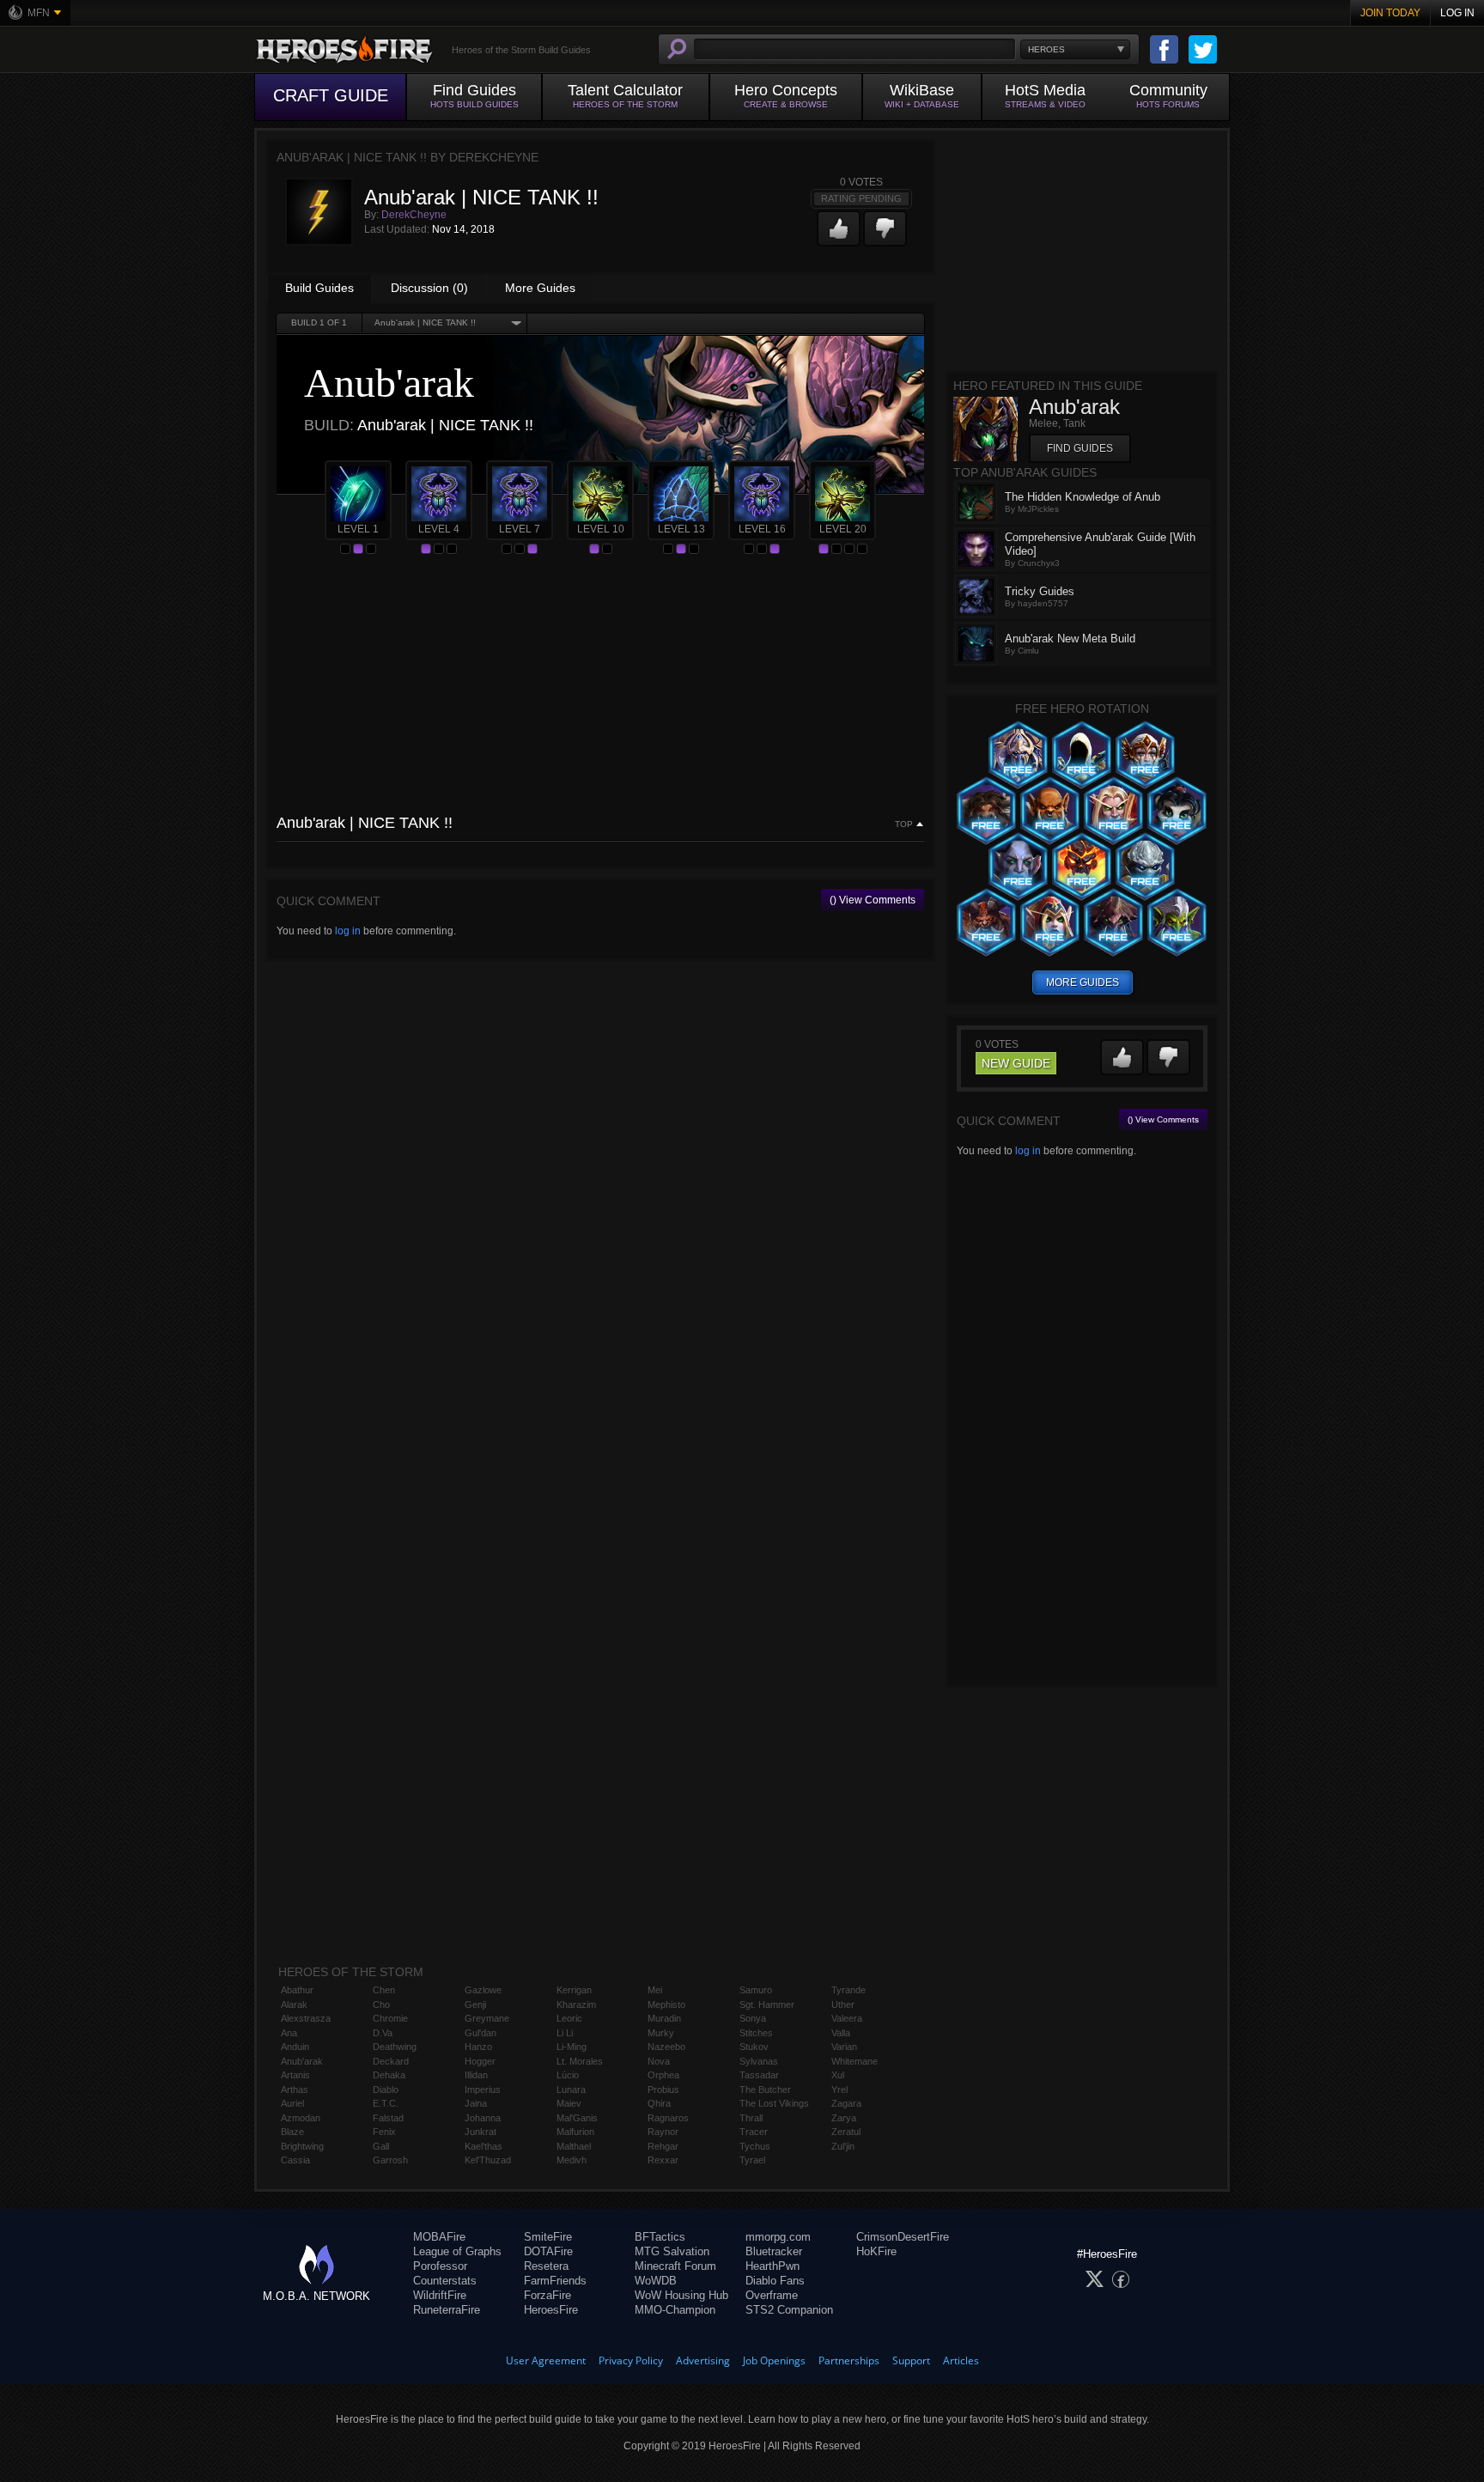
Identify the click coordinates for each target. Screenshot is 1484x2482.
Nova (659, 2061)
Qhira (659, 2103)
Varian (844, 2047)
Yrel (839, 2090)
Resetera (546, 2266)
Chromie (390, 2018)
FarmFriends (555, 2281)
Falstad (388, 2118)
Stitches (756, 2033)
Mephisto (666, 2004)
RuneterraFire (447, 2310)
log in (348, 931)
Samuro (756, 1990)
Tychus (755, 2146)
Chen (384, 1990)
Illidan (476, 2075)
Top (904, 824)
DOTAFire (548, 2251)
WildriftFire (440, 2295)
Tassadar (759, 2075)
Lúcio (568, 2075)
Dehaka (389, 2075)
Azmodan (301, 2118)
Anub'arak (302, 2061)
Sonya (753, 2018)
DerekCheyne (414, 215)
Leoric (569, 2018)
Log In (1457, 13)
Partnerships (849, 2360)
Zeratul (846, 2132)
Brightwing (302, 2146)
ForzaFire (547, 2295)
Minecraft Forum (675, 2266)
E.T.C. (386, 2103)
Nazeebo (666, 2047)
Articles (961, 2360)
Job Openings (774, 2360)
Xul (838, 2075)
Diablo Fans (775, 2281)
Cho (381, 2004)
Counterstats (445, 2281)
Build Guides (319, 288)
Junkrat (480, 2132)
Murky (661, 2033)
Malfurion (575, 2132)
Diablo (386, 2090)
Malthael (574, 2146)
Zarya (844, 2118)
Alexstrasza (306, 2018)
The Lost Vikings (774, 2103)
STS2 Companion (789, 2310)
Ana (289, 2033)
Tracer (754, 2132)
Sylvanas (759, 2061)
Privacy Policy (631, 2360)
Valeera (847, 2018)
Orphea (663, 2075)
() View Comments (873, 900)
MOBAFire (439, 2237)
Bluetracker (774, 2251)
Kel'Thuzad (488, 2160)
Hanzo (478, 2047)
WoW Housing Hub (681, 2295)
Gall (381, 2146)
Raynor (663, 2132)
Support (911, 2360)
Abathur (297, 1990)
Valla (841, 2033)
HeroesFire (551, 2310)
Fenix (384, 2132)
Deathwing (395, 2047)
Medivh (572, 2160)
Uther (843, 2004)
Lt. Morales (580, 2061)
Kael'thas (484, 2146)
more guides (1083, 982)
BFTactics (660, 2237)
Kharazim (576, 2004)
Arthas (295, 2090)
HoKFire (876, 2251)
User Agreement (546, 2360)
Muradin (664, 2018)
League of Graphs (457, 2251)
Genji (475, 2004)
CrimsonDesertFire (903, 2237)
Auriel (292, 2103)
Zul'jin (843, 2146)
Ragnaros (668, 2118)
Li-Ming (572, 2047)
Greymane (487, 2018)
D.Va (383, 2033)
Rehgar (663, 2146)
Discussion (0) (429, 288)
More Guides (540, 288)
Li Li (565, 2033)
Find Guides (1080, 448)
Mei (655, 1990)
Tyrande (848, 1990)
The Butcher (765, 2090)
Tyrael (752, 2160)
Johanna (483, 2118)
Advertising (703, 2360)
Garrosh (390, 2160)
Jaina (476, 2103)
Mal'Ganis (577, 2118)
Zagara (846, 2103)
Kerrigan (574, 1990)
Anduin (295, 2047)
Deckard (391, 2061)
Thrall (751, 2118)
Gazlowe (483, 1990)
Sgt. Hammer (767, 2004)
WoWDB (656, 2281)
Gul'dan (480, 2033)
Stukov (754, 2047)
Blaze (292, 2132)
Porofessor (440, 2266)
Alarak (294, 2004)
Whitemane (855, 2061)
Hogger (480, 2061)
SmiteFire (548, 2237)
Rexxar (663, 2160)
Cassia (295, 2160)
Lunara (571, 2090)
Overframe (772, 2295)
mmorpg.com (778, 2237)
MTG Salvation (672, 2251)
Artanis (295, 2075)
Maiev (569, 2103)
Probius (663, 2090)
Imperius (483, 2090)
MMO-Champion (675, 2310)
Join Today (1390, 13)
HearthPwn (772, 2266)
